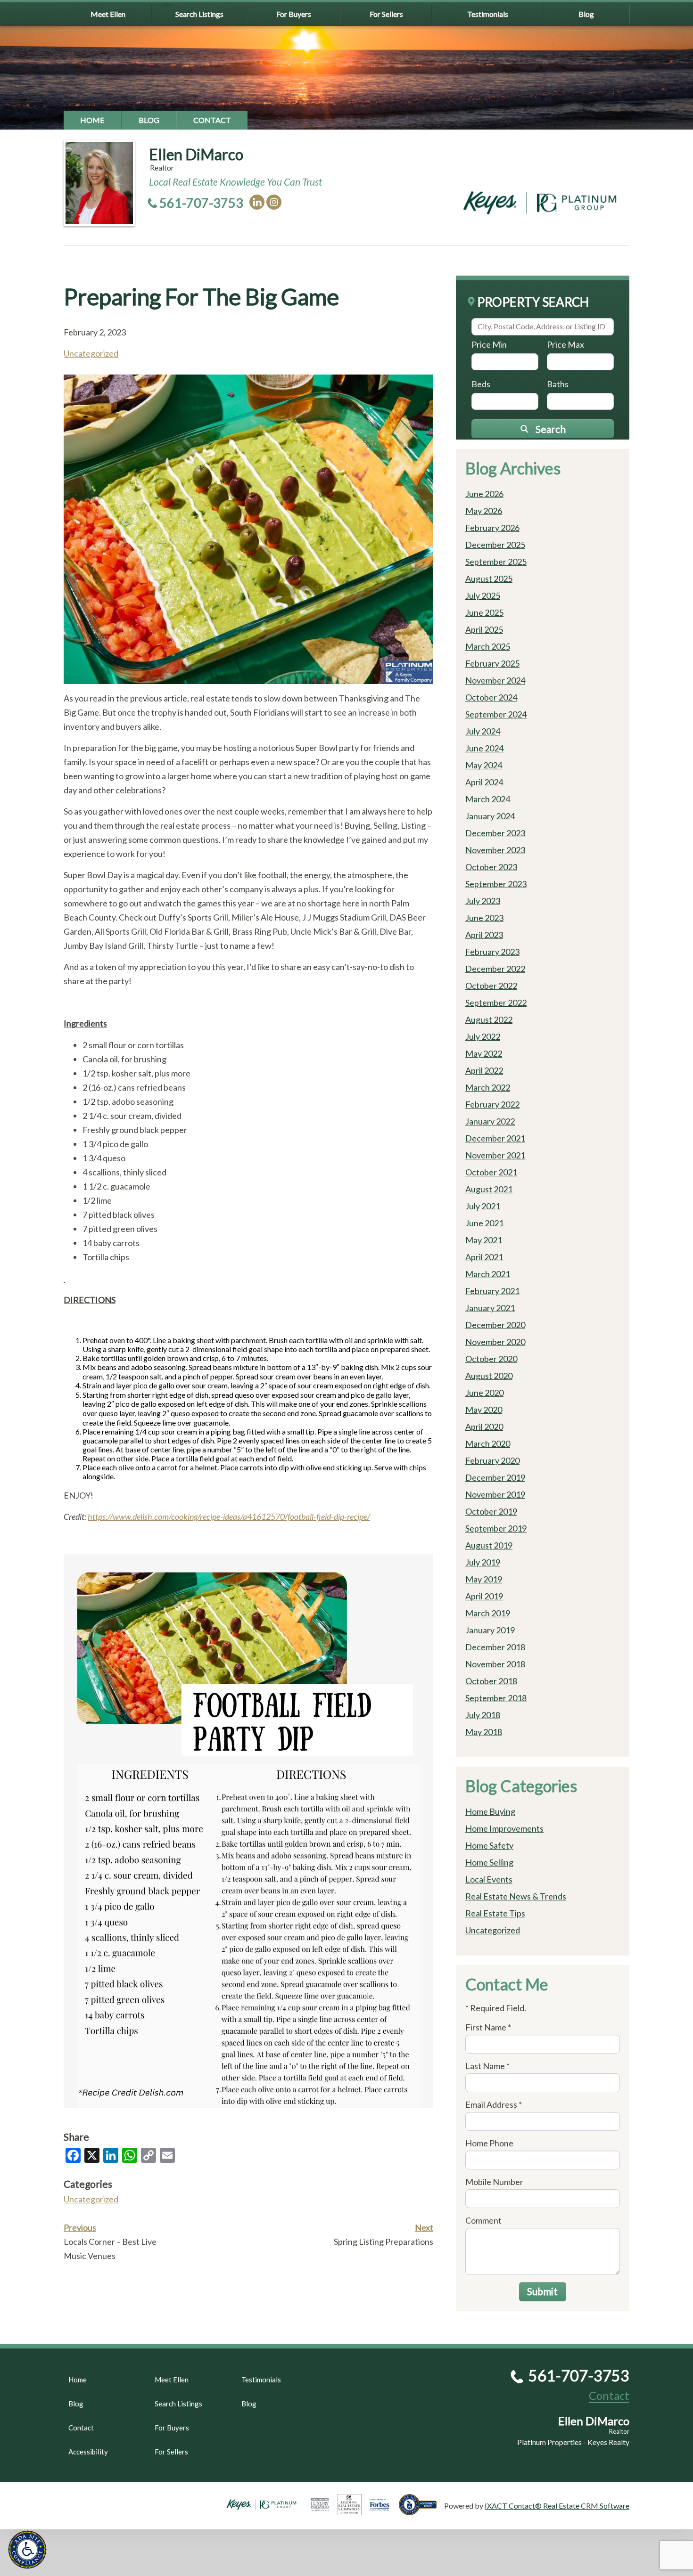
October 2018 (491, 1681)
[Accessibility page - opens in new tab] (421, 2511)
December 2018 (495, 1647)
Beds (481, 384)
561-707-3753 (201, 203)
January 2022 (490, 1121)
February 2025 (492, 663)
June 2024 (484, 748)
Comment (483, 2220)
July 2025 (483, 595)
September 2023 (496, 884)
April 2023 (484, 935)
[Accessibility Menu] (27, 2550)
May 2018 (484, 1732)
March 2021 (488, 1274)
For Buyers (294, 14)
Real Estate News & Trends (516, 1896)
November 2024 (495, 680)
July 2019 (483, 1562)
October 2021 (491, 1172)
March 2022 (488, 1087)
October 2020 (491, 1359)
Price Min (489, 344)
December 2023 (495, 833)
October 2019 (491, 1511)
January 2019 (490, 1630)
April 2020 (484, 1427)
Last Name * (487, 2066)
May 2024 (484, 765)
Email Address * (494, 2104)
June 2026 (484, 494)
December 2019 (495, 1477)
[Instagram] (274, 202)
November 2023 (495, 850)
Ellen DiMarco (196, 154)
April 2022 (484, 1070)
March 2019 (488, 1613)
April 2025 (484, 629)
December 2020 (495, 1325)
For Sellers (386, 14)
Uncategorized (91, 353)
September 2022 (496, 1003)
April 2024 (484, 782)
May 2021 (484, 1240)
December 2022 (495, 969)
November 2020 (495, 1342)
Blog (586, 14)
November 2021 (495, 1155)
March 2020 (488, 1443)
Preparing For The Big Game (201, 297)
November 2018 (495, 1664)
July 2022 (483, 1036)
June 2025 (484, 612)
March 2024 (488, 799)
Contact (212, 120)
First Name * (488, 2027)
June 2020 (484, 1393)
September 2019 (496, 1528)
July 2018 (483, 1715)
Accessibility (88, 2452)
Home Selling (489, 1862)
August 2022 (489, 1019)
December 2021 (495, 1138)
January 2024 (490, 816)
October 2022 (491, 986)
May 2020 (484, 1410)
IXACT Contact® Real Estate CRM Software (557, 2506)
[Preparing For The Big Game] (248, 680)
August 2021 (489, 1189)
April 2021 (484, 1257)
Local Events (489, 1879)
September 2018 (496, 1698)
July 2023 (483, 901)
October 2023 (491, 867)
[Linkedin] (257, 202)
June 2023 (484, 918)
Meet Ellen (108, 14)
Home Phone (489, 2143)
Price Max (565, 344)
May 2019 (484, 1579)
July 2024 (483, 731)
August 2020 (489, 1376)
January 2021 (490, 1308)
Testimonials (488, 14)
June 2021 (484, 1223)
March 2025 (488, 646)
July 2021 (483, 1206)
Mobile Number (494, 2182)
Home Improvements (504, 1828)
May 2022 (484, 1053)
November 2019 (495, 1494)
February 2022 (492, 1104)
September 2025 (496, 562)
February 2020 (492, 1460)
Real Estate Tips (495, 1913)
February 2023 (492, 952)
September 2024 (496, 714)
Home (92, 120)
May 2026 (484, 511)
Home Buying (490, 1811)
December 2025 (495, 545)
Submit (542, 2291)
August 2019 (489, 1545)
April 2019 (484, 1596)
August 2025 (489, 579)
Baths (558, 384)
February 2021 (492, 1291)
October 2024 (491, 697)
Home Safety (489, 1845)
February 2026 (492, 528)
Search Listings (199, 14)
